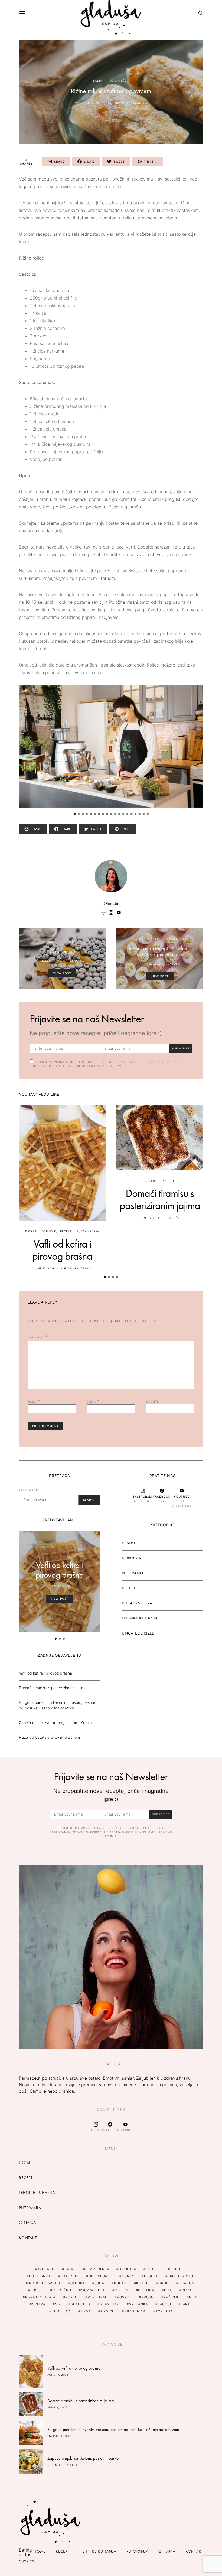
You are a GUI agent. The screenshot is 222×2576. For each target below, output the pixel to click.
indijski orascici (44, 2283)
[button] (75, 814)
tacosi (164, 2304)
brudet (153, 2269)
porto (71, 2297)
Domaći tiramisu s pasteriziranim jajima (160, 1199)
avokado (46, 2269)
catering (70, 2276)
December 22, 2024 (62, 2465)
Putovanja (133, 1573)
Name (34, 1401)
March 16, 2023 (87, 103)
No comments (116, 103)
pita (168, 2290)
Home (25, 2162)
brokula (127, 2269)
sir (58, 2304)
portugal (97, 2297)
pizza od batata (40, 2297)
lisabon (186, 2283)
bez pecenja (97, 2269)
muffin (121, 2290)
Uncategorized (138, 1633)
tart (185, 2304)
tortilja (164, 2311)
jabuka (78, 2283)
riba (193, 2297)
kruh (164, 2283)
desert (151, 2276)
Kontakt (28, 2238)
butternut (40, 2276)
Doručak (138, 939)
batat (70, 2269)
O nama (27, 2223)
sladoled (81, 2304)
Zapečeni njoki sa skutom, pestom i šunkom (57, 1723)
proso (148, 2297)
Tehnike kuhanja (140, 1618)
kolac (120, 2283)
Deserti (54, 942)
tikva (86, 2311)
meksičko (62, 2290)
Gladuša (140, 103)
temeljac (61, 2311)
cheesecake (100, 2276)
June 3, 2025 (150, 1218)
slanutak (110, 2304)
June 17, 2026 (44, 1268)
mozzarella (93, 2290)
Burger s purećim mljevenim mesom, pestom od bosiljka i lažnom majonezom (113, 2429)
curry (128, 2276)
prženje (171, 2297)
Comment (36, 1337)
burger (178, 2269)
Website (152, 1402)
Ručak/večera (119, 81)
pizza (187, 2290)
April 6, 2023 (150, 964)
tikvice (107, 2311)
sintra (39, 2304)
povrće (124, 2297)
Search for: (29, 1490)
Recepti (98, 81)
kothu (143, 2283)
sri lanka (139, 2304)
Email (93, 1401)
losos (37, 2290)
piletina (146, 2290)
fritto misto (181, 2276)
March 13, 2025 (60, 2436)
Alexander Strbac (76, 1268)
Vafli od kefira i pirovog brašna (62, 1250)
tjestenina (135, 2311)
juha (99, 2283)
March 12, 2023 (53, 961)
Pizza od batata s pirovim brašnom (49, 1737)
